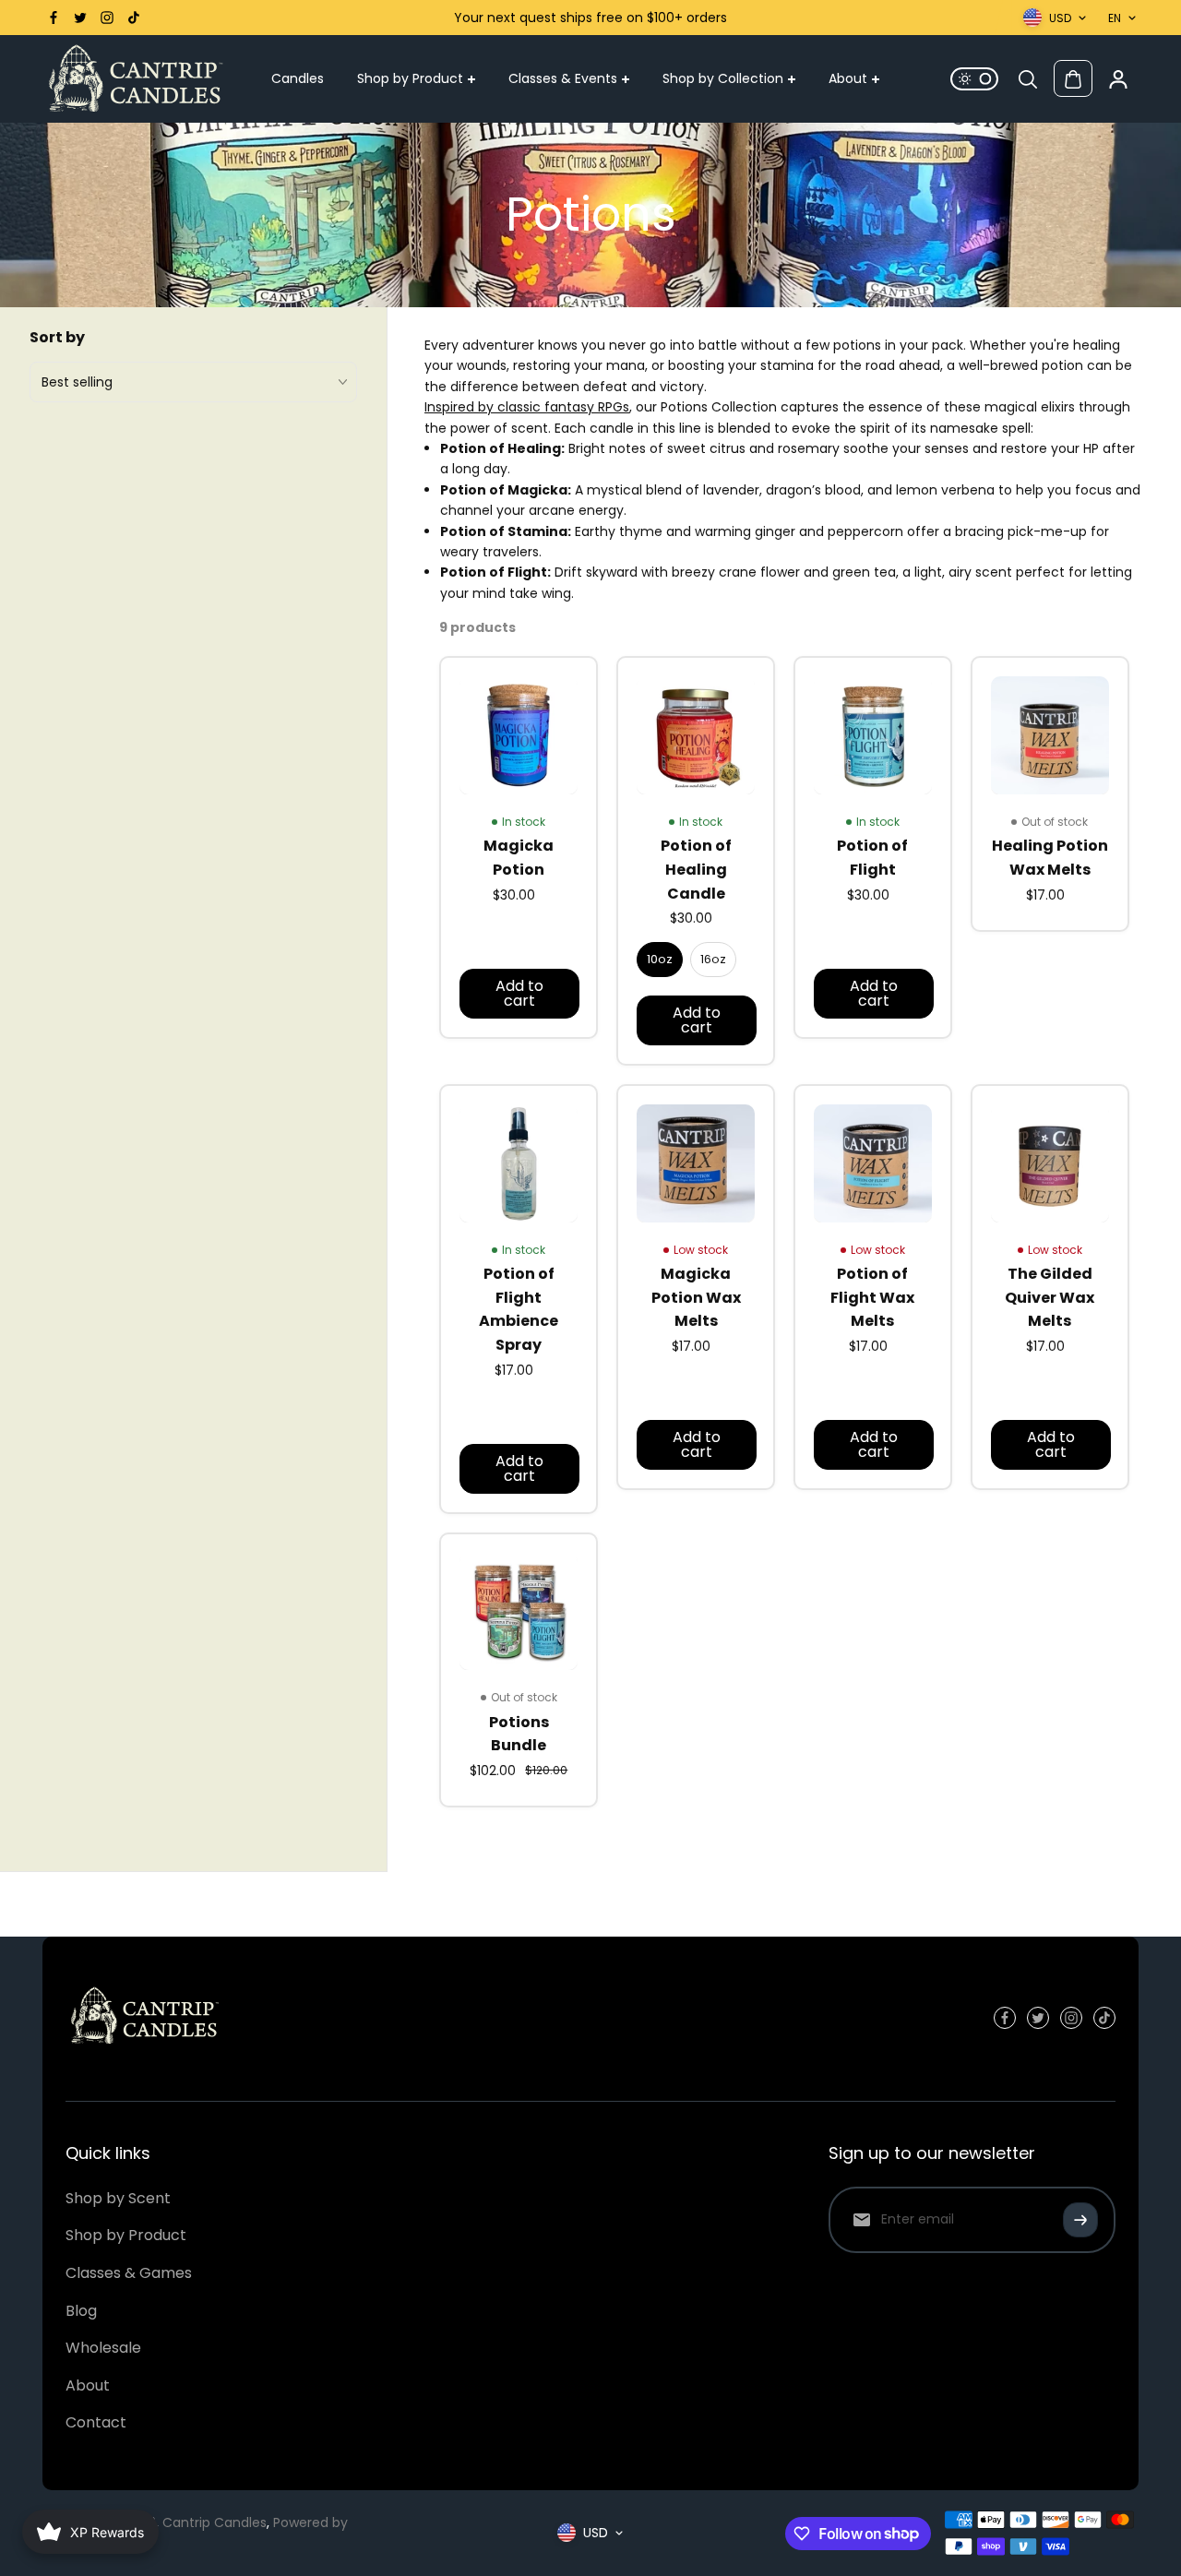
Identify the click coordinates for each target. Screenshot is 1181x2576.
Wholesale (103, 2348)
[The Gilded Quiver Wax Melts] (1050, 1163)
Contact (96, 2422)
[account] (1118, 79)
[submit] (1080, 2220)
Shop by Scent (118, 2198)
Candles (298, 79)
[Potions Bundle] (519, 1612)
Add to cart (519, 993)
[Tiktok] (134, 18)
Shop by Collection (723, 79)
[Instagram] (107, 18)
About (848, 79)
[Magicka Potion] (519, 735)
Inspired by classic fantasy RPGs (527, 407)
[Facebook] (54, 18)
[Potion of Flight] (873, 735)
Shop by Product (410, 79)
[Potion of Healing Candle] (696, 735)
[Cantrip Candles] (135, 79)
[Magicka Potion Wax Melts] (696, 1163)
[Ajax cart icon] (1073, 79)
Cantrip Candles (215, 2522)
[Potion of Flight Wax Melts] (873, 1163)
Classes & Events (563, 79)
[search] (1028, 79)
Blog (81, 2311)
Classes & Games (129, 2273)
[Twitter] (80, 18)
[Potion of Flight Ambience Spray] (519, 1163)
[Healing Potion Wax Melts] (1050, 735)
